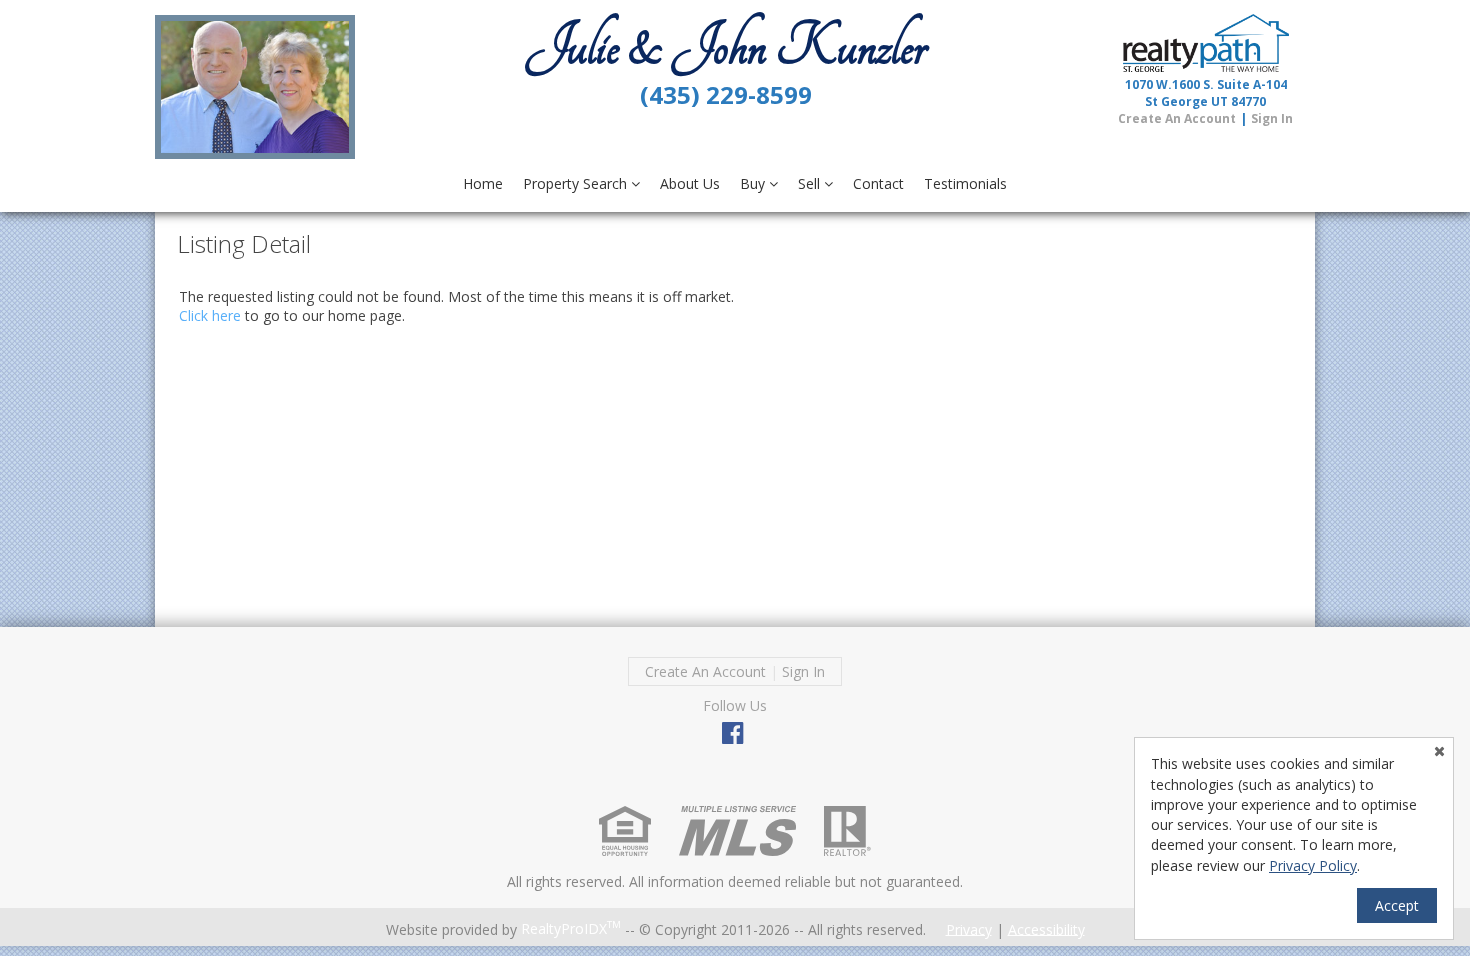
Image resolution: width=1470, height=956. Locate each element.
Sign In (1272, 118)
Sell (811, 183)
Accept (1397, 905)
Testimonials (965, 183)
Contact (878, 183)
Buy (754, 183)
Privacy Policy (1313, 865)
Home (483, 183)
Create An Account (1177, 118)
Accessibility (1046, 928)
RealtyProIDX (571, 928)
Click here (210, 315)
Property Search (577, 183)
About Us (690, 183)
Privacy (969, 928)
